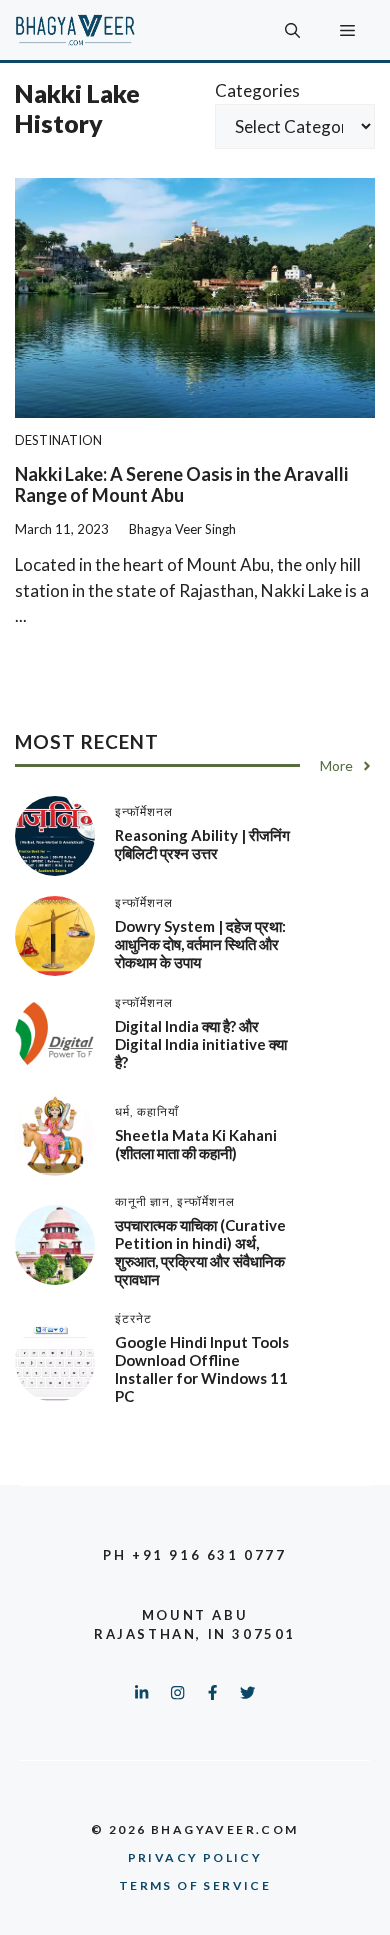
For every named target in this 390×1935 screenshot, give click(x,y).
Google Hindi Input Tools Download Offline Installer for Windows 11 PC (202, 1369)
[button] (292, 30)
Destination (58, 440)
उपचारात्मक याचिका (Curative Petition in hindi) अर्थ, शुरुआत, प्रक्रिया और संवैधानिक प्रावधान (200, 1252)
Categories (257, 90)
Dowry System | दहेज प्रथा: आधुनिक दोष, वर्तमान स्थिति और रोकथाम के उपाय (200, 944)
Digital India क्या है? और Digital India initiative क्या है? (201, 1044)
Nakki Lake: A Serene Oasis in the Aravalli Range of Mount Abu (181, 485)
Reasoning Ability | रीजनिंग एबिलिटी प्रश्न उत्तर (202, 844)
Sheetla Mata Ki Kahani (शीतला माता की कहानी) (196, 1144)
